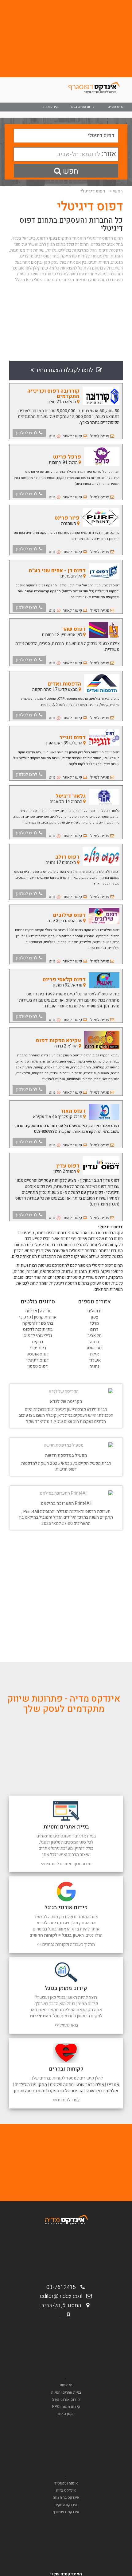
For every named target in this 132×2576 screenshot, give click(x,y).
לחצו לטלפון (27, 433)
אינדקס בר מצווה (66, 2497)
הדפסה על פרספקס (66, 2091)
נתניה (94, 1366)
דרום (94, 1329)
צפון (94, 1317)
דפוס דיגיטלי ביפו (40, 280)
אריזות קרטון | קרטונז (38, 1317)
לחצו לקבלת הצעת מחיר (65, 370)
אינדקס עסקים (66, 2505)
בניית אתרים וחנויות (66, 2392)
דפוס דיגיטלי (93, 191)
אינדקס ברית (66, 2490)
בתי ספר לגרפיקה (38, 1323)
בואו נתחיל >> (66, 2025)
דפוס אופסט (38, 1354)
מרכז (94, 1323)
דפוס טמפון (38, 1366)
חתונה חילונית (62, 2085)
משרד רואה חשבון (30, 2091)
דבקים (38, 1342)
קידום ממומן (50, 107)
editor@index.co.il (63, 2296)
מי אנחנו (66, 2385)
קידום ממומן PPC (66, 2407)
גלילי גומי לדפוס (38, 1336)
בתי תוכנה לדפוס (38, 1329)
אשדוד (95, 1360)
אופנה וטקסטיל (66, 2483)
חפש (70, 171)
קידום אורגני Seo (66, 2400)
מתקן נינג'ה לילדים (31, 2085)
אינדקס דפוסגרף (66, 2512)
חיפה (94, 1342)
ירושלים (94, 1311)
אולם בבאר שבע (90, 2085)
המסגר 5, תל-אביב (63, 2305)
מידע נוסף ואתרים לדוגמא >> (66, 1864)
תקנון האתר (66, 2414)
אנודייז (113, 2085)
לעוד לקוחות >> (66, 2100)
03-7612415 (63, 2287)
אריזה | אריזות (38, 1311)
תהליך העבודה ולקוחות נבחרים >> (66, 1944)
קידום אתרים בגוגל (82, 107)
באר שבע (95, 1348)
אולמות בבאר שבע (102, 2091)
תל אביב (95, 1336)
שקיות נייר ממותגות (27, 250)
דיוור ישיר (38, 1348)
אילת (94, 1354)
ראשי (118, 191)
